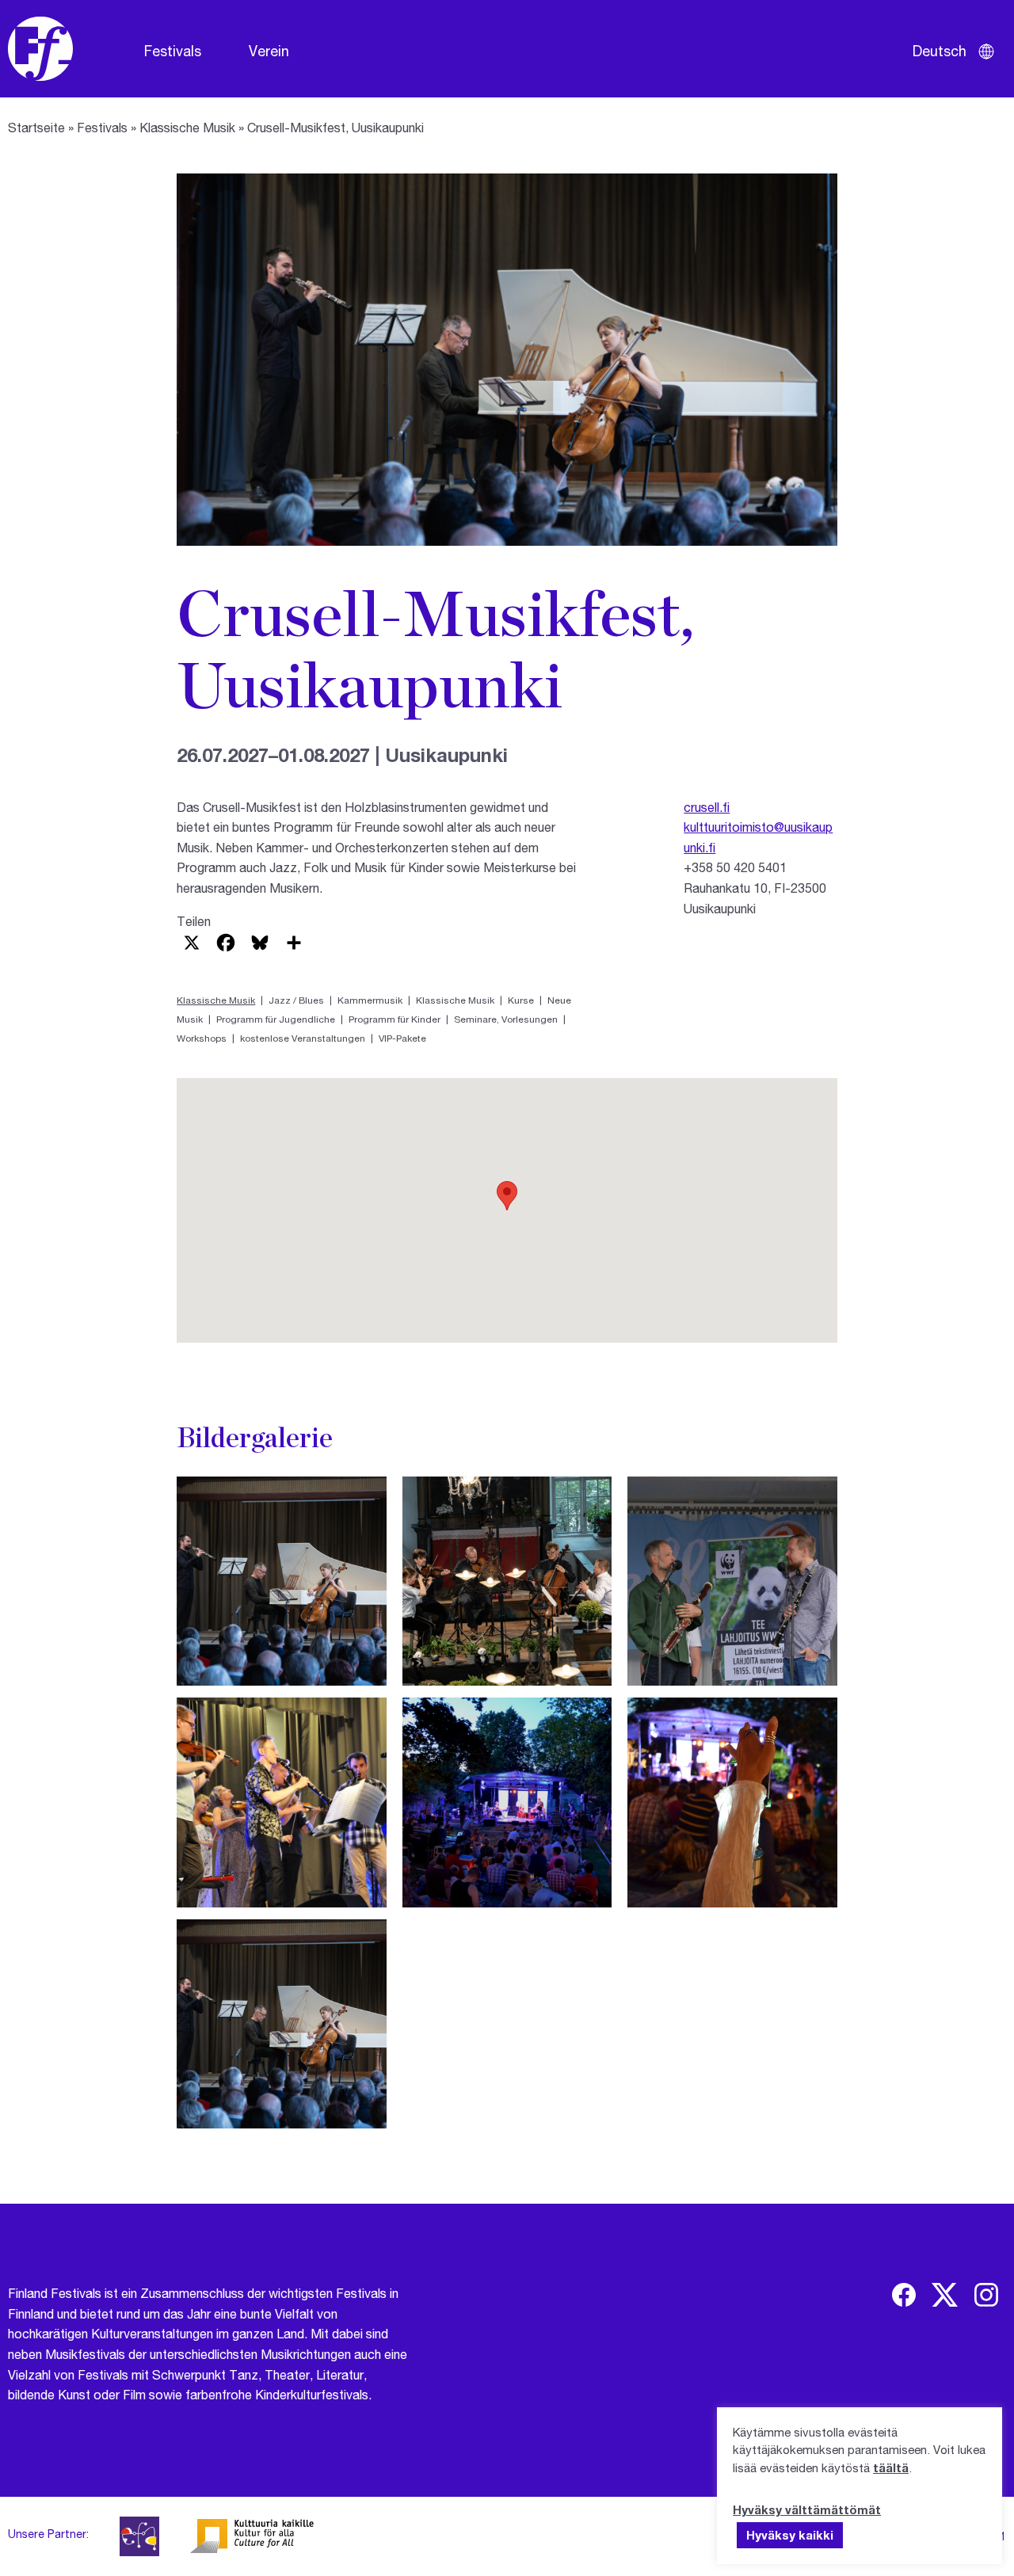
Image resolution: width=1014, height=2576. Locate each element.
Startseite (36, 127)
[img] (904, 2295)
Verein (269, 51)
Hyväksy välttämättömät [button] (807, 2509)
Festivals (173, 51)
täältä (891, 2467)
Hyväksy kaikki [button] (790, 2535)
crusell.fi (707, 807)
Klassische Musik (187, 127)
